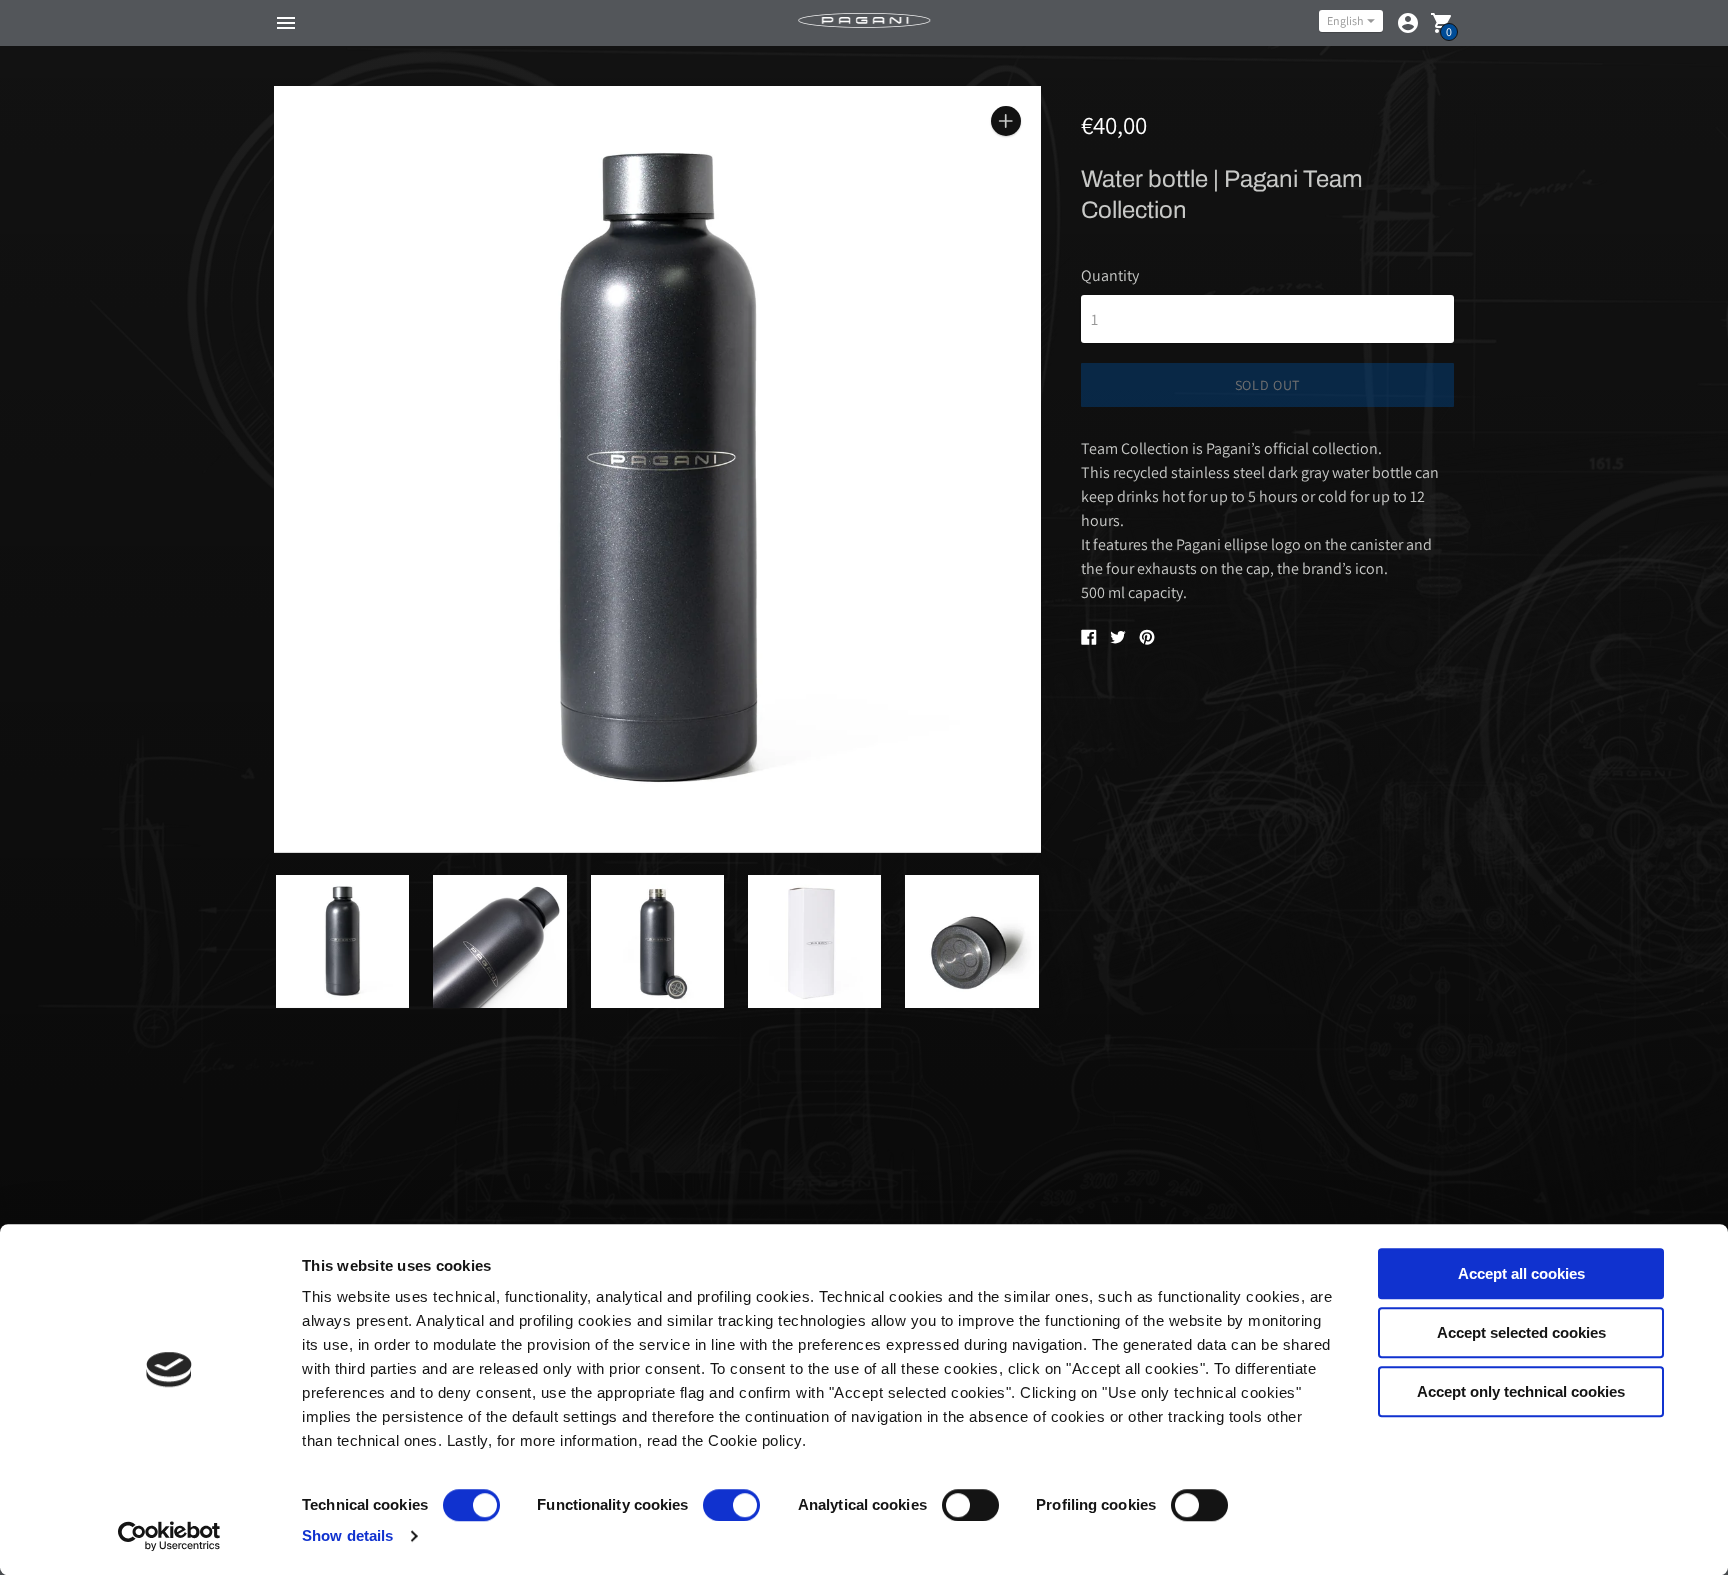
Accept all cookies (1521, 1273)
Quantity (1110, 276)
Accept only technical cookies (1521, 1391)
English (1345, 20)
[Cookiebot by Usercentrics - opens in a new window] (169, 1536)
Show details (347, 1535)
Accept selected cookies (1521, 1332)
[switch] (731, 1505)
